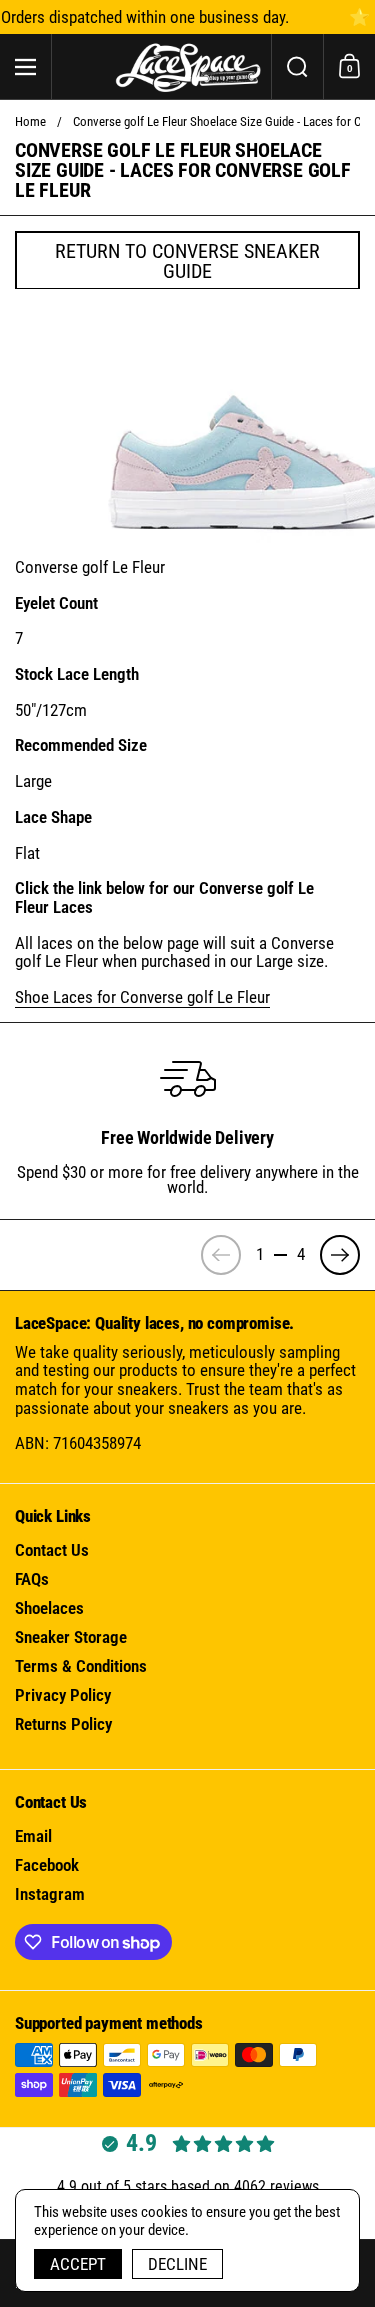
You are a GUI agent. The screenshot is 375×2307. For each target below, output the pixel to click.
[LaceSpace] (188, 67)
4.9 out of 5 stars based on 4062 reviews (188, 2186)
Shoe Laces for (142, 997)
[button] (297, 66)
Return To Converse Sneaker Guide (187, 261)
